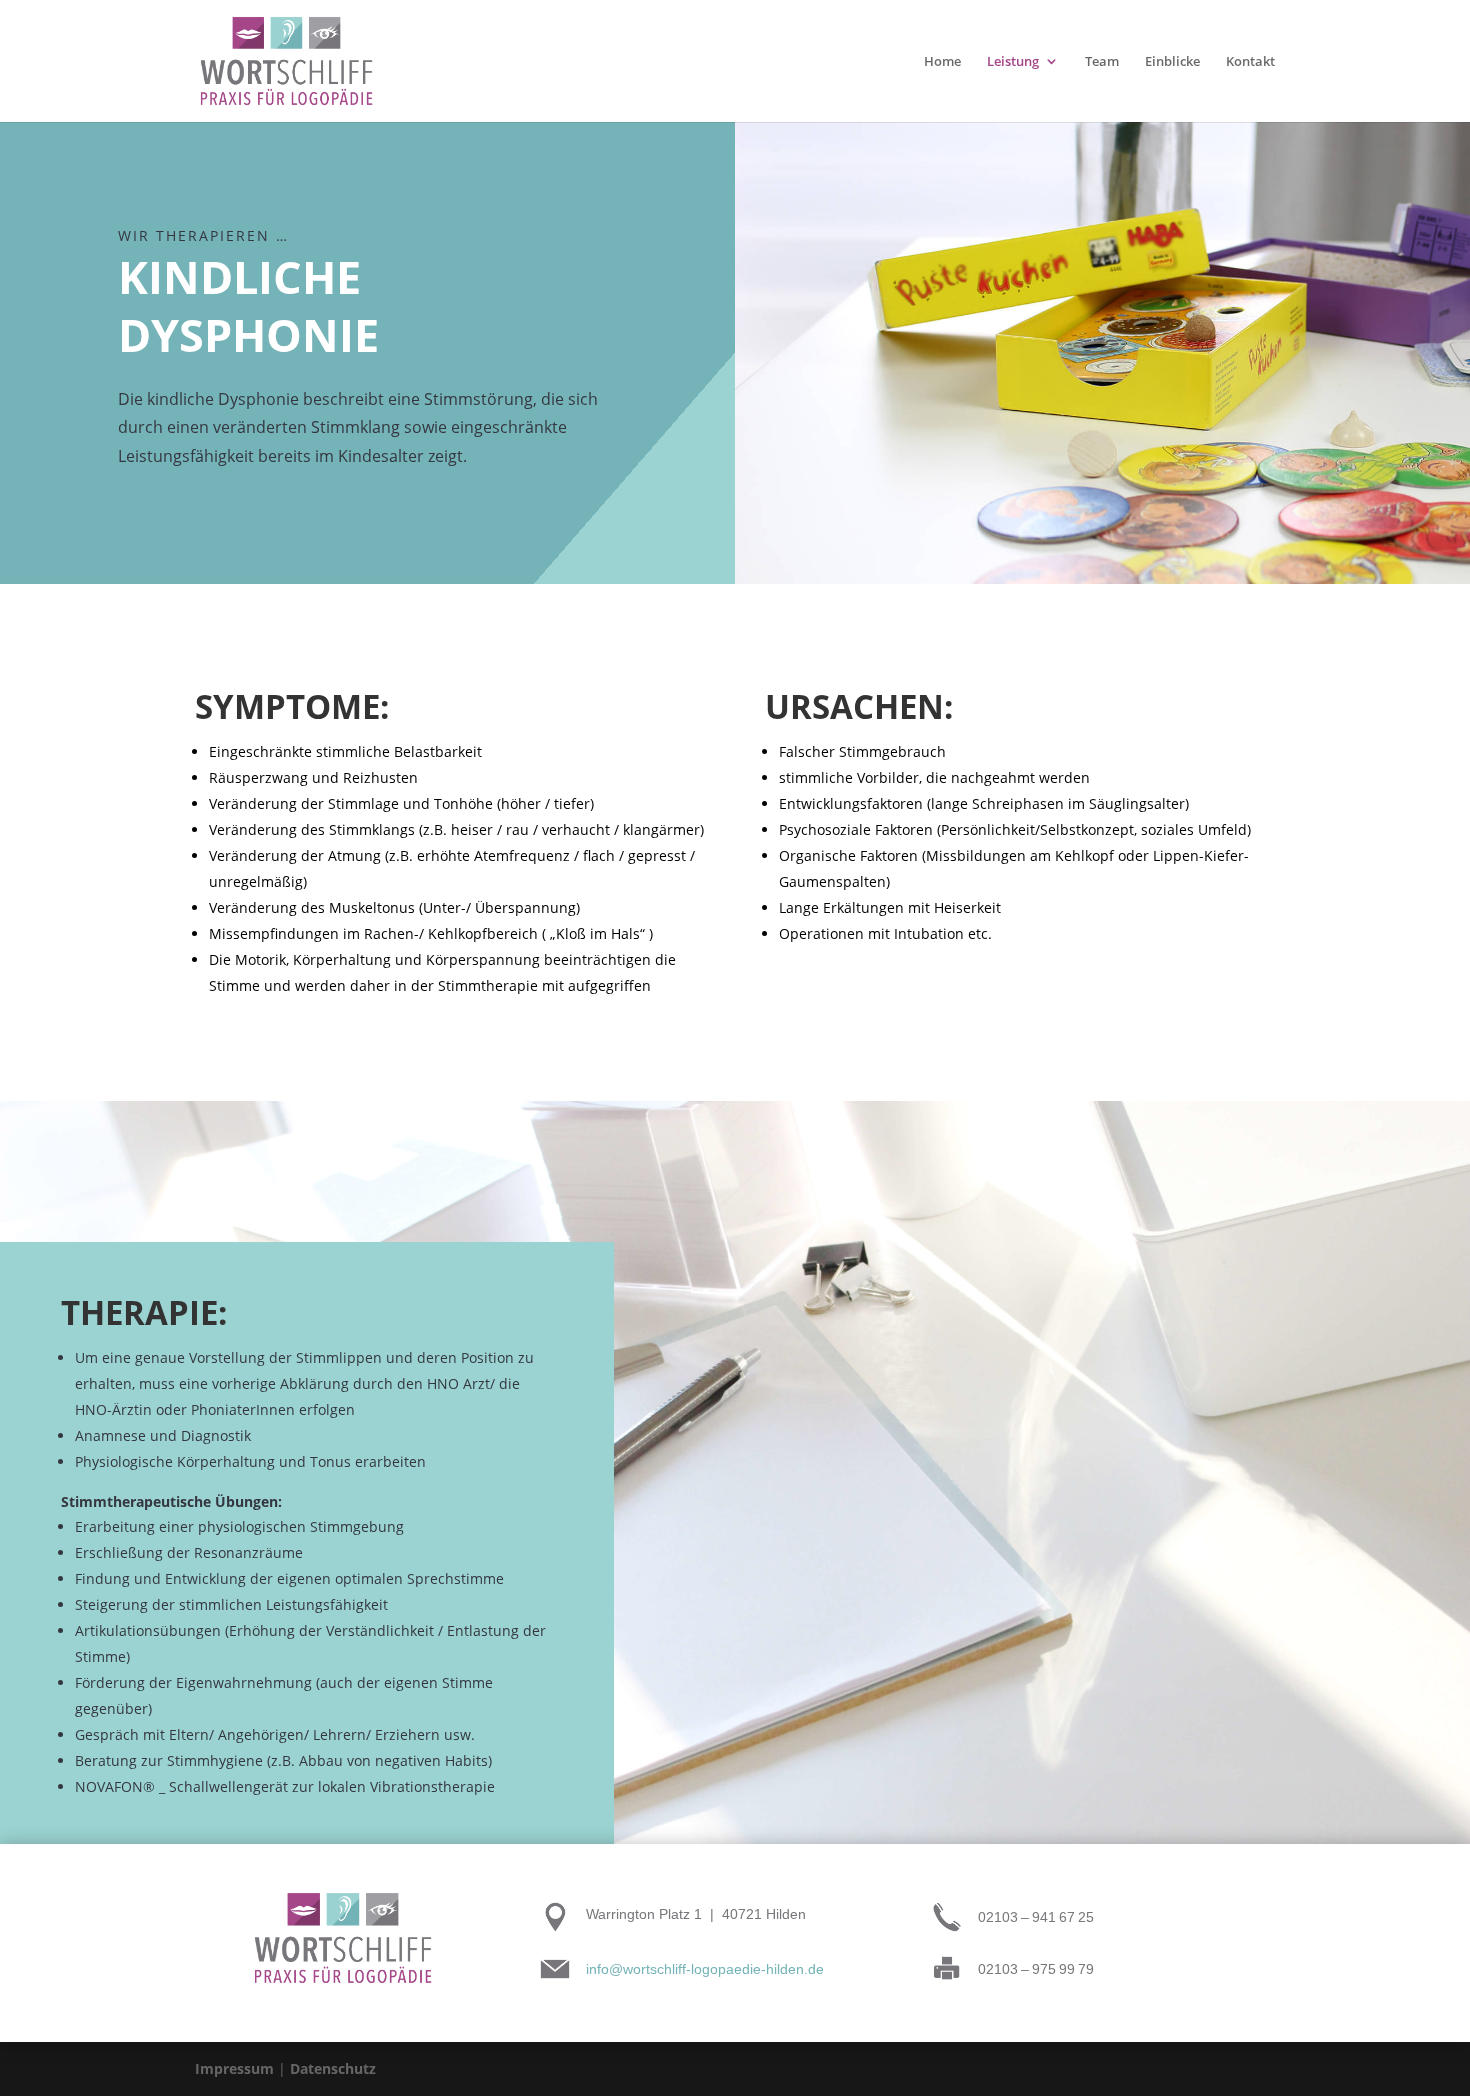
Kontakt (1250, 62)
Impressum (234, 2068)
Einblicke (1172, 62)
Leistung (1013, 62)
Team (1102, 62)
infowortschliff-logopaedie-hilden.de (705, 1969)
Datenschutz (333, 2068)
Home (942, 62)
